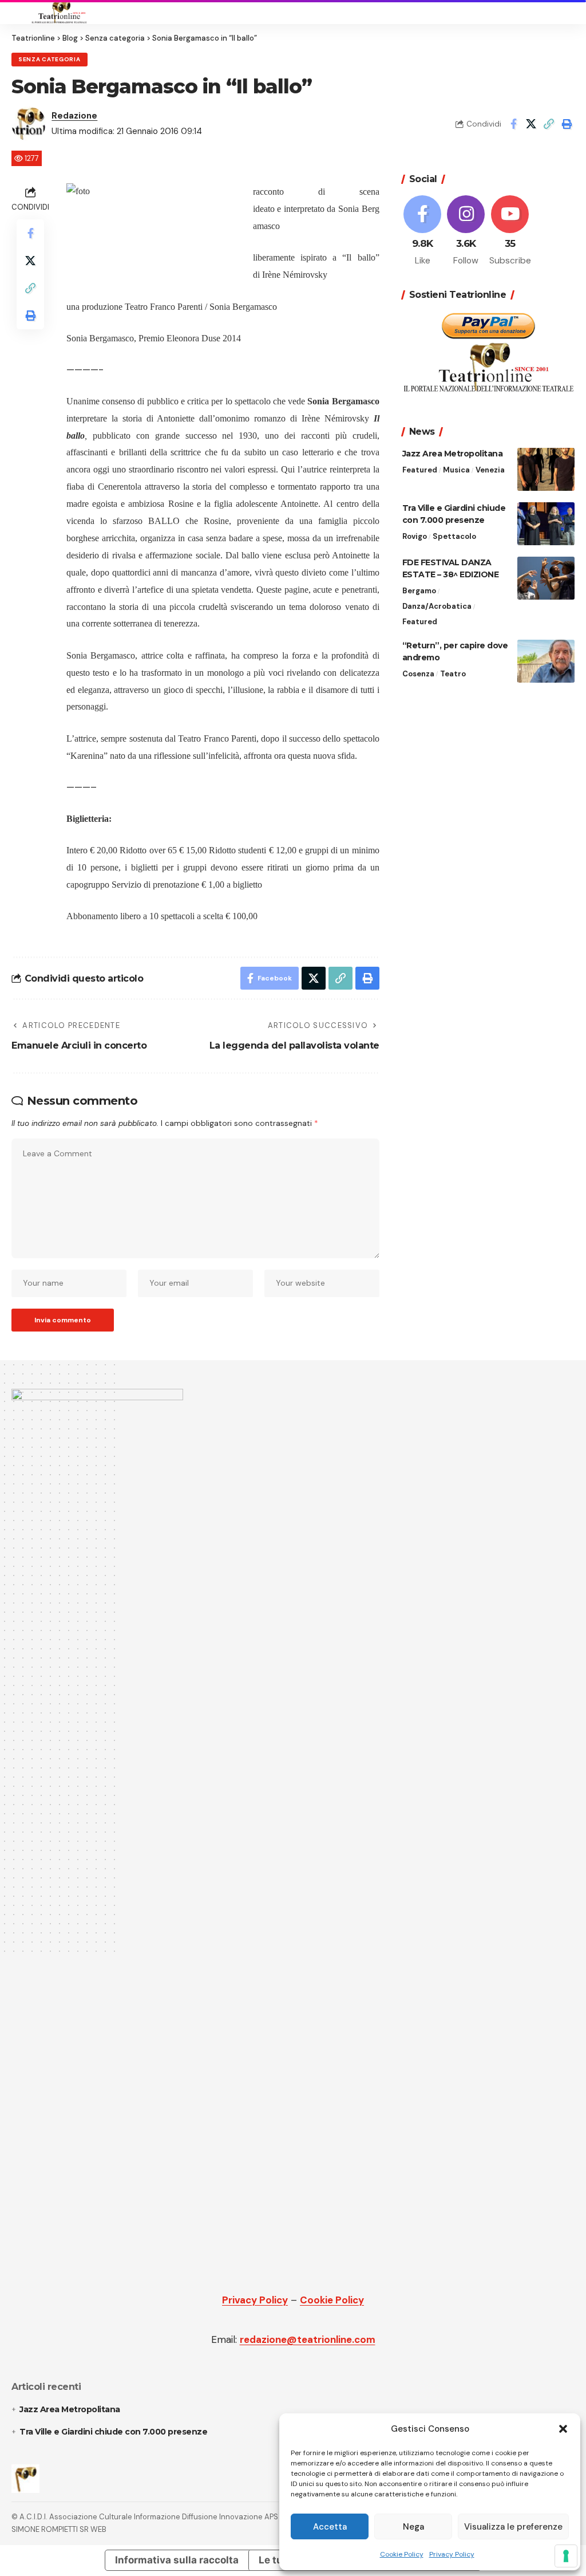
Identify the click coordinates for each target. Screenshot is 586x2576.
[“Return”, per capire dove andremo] (546, 661)
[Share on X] (531, 124)
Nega (413, 2527)
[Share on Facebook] (513, 124)
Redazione (74, 116)
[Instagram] (466, 231)
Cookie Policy (402, 2554)
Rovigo (415, 536)
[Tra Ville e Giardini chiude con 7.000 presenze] (546, 524)
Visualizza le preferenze (513, 2527)
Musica (456, 470)
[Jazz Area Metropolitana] (546, 469)
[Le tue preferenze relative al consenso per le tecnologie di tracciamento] (566, 2556)
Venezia (490, 470)
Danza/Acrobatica (437, 606)
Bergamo (419, 591)
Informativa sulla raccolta (177, 2560)
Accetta (330, 2527)
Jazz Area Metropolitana (453, 454)
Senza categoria (50, 59)
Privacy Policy (452, 2554)
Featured (420, 470)
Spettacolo (454, 536)
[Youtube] (510, 231)
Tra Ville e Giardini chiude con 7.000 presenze (113, 2432)
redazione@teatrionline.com (308, 2339)
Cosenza (418, 674)
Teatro (453, 674)
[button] (563, 2429)
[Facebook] (423, 231)
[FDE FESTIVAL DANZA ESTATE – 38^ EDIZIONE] (546, 578)
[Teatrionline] (59, 12)
